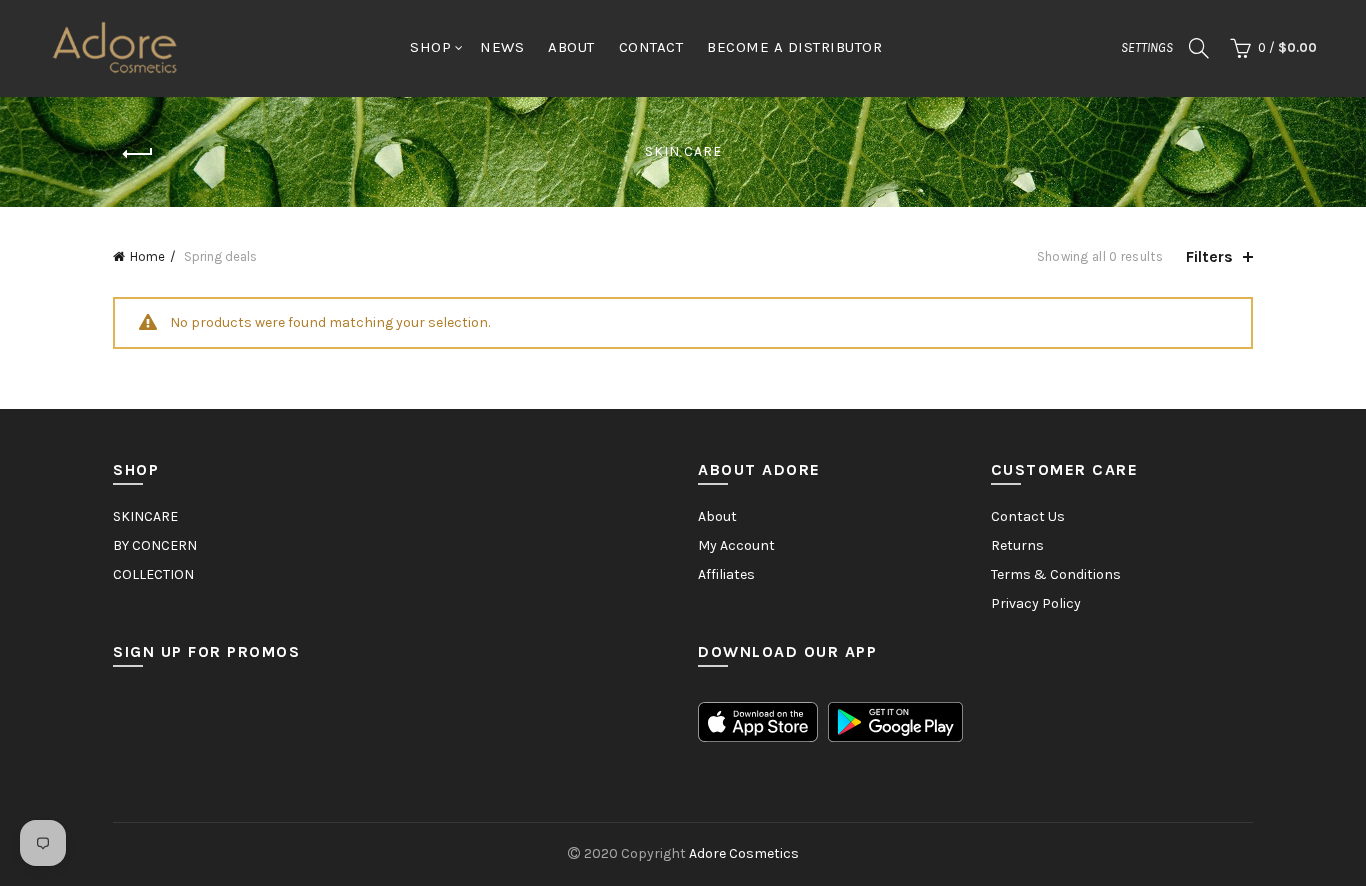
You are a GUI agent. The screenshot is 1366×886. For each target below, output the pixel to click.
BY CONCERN (155, 545)
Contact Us (1028, 516)
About (717, 516)
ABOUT (571, 47)
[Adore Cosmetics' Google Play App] (895, 721)
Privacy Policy (1036, 603)
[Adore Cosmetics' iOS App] (758, 721)
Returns (1017, 545)
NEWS (502, 47)
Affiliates (726, 574)
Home (147, 256)
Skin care (683, 151)
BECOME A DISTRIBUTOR (794, 47)
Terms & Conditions (1056, 574)
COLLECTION (153, 574)
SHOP (430, 47)
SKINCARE (145, 516)
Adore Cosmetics (744, 853)
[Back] (138, 154)
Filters (1209, 256)
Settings (1147, 47)
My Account (736, 545)
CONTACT (651, 47)
